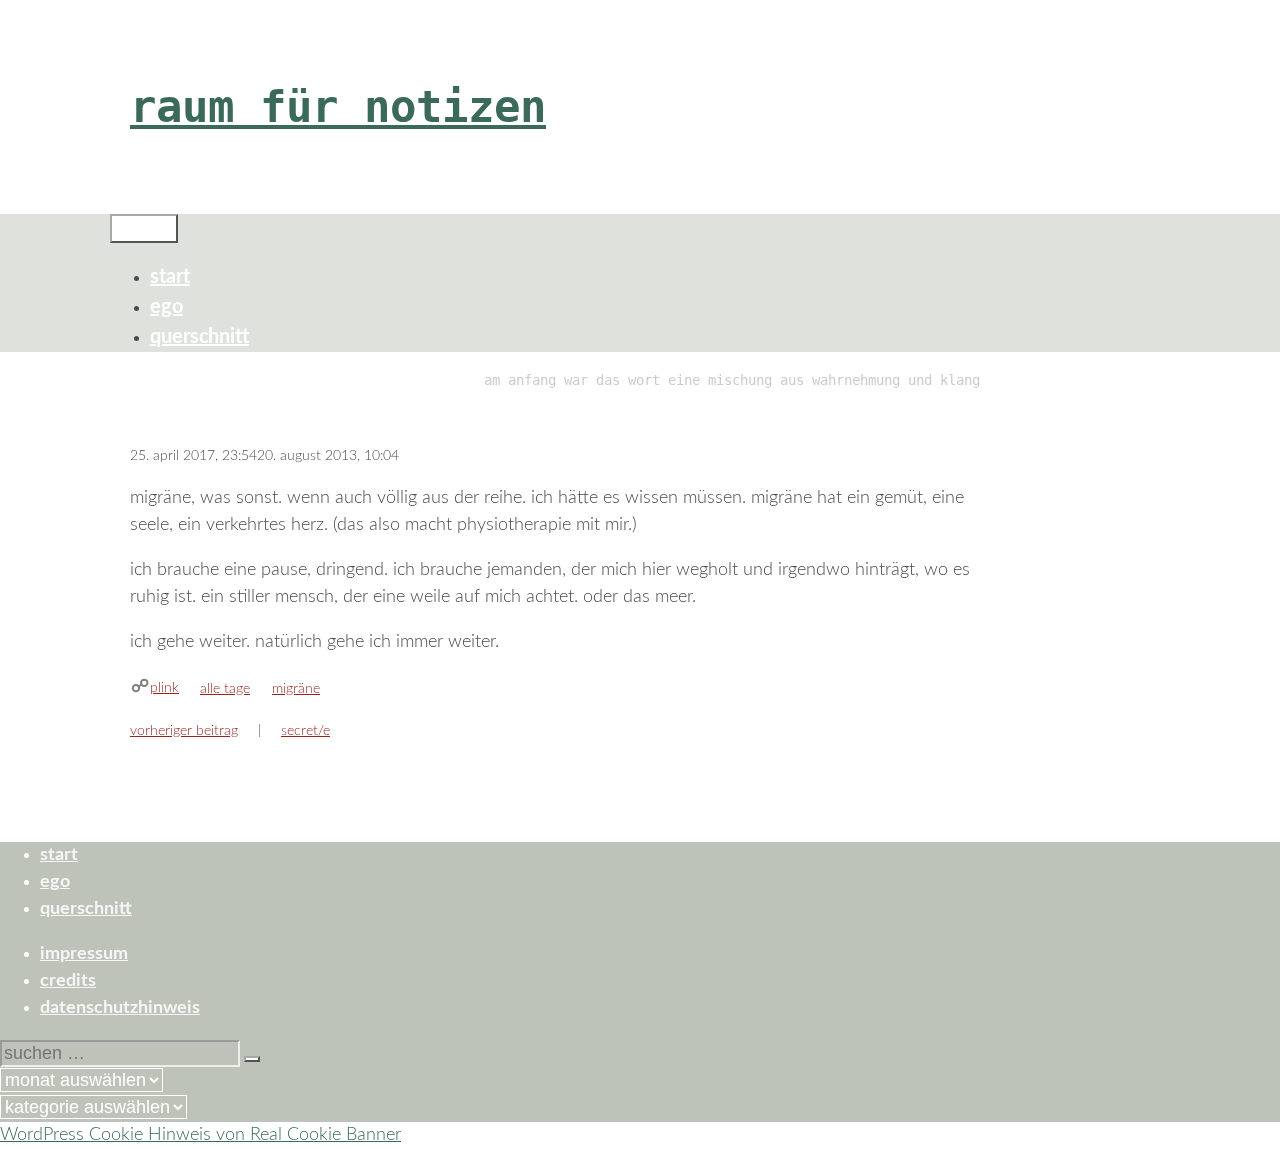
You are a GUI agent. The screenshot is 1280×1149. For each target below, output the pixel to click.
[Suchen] (252, 1059)
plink (164, 688)
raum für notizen (338, 106)
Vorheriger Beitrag (184, 731)
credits (68, 981)
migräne (296, 689)
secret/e (305, 731)
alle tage (225, 689)
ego (166, 307)
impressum (84, 954)
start (170, 277)
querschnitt (199, 337)
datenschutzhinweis (120, 1008)
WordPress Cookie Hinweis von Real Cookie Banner (200, 1135)
